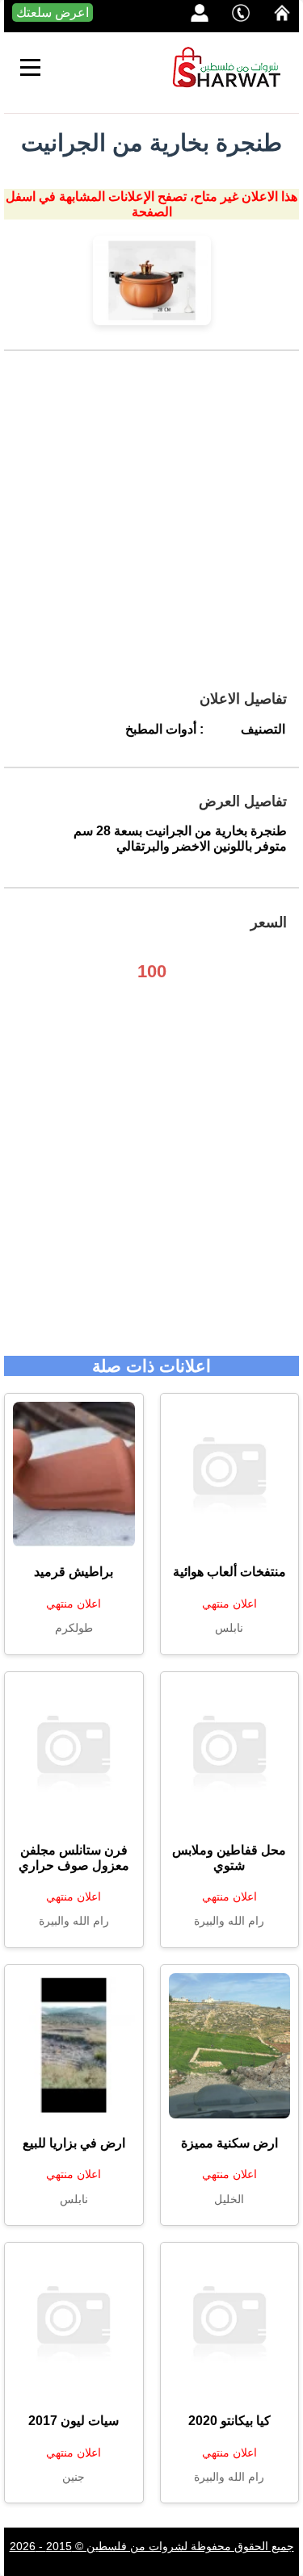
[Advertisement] (151, 527)
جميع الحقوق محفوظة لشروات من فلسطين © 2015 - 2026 (152, 2546)
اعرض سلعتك (53, 13)
